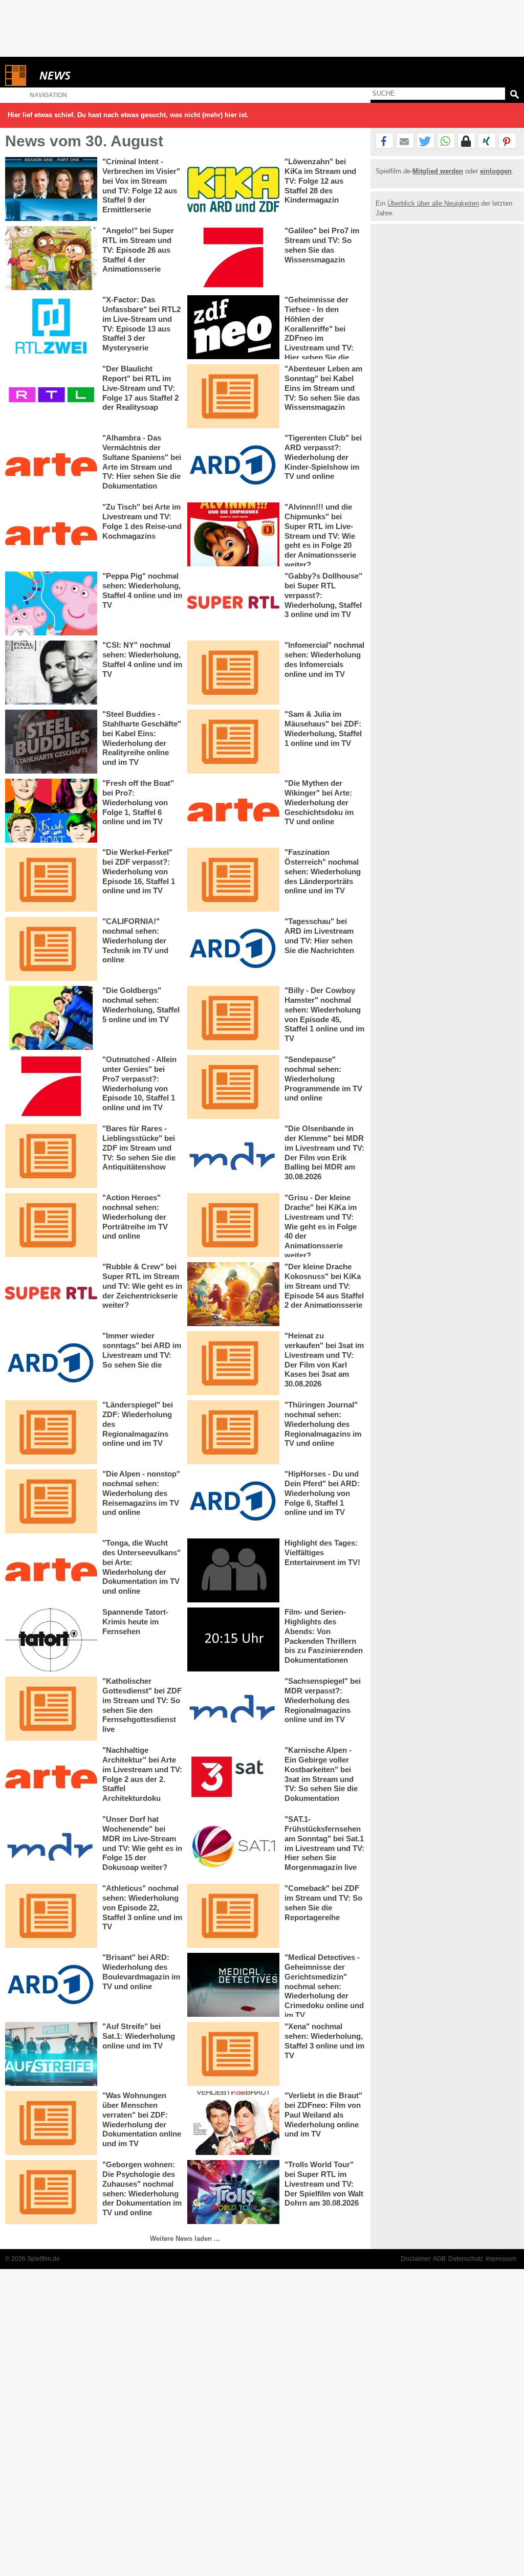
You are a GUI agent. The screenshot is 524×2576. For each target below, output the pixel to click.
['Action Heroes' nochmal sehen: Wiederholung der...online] (51, 1225)
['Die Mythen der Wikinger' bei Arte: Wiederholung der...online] (233, 811)
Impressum (501, 2259)
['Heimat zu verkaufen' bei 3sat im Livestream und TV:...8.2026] (233, 1363)
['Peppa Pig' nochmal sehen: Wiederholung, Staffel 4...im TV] (51, 603)
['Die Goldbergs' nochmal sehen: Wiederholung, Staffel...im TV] (51, 1018)
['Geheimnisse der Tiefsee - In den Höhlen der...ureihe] (233, 327)
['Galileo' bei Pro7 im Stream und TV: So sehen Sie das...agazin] (233, 258)
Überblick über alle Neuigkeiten (433, 203)
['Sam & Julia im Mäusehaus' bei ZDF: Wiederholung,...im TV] (233, 742)
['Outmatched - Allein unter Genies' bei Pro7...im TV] (51, 1087)
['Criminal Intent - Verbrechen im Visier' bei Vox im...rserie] (51, 189)
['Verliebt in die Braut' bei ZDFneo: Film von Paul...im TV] (233, 2123)
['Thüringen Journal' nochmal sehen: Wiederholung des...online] (233, 1432)
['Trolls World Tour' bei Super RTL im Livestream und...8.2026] (233, 2192)
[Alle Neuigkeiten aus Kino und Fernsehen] (92, 75)
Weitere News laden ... (185, 2239)
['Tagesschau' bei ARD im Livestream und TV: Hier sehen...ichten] (233, 949)
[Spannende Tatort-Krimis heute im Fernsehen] (51, 1639)
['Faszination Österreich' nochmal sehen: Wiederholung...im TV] (233, 880)
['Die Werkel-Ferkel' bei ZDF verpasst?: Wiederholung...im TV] (51, 880)
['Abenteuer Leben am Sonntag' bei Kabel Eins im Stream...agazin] (233, 396)
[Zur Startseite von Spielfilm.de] (16, 84)
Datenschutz (466, 2259)
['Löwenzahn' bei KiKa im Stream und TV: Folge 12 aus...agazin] (233, 189)
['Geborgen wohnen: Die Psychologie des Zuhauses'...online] (51, 2192)
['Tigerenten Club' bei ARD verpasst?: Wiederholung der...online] (233, 465)
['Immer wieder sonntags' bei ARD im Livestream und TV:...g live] (51, 1363)
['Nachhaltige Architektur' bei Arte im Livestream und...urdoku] (51, 1778)
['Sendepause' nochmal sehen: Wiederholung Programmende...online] (233, 1087)
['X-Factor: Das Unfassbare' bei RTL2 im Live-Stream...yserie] (51, 327)
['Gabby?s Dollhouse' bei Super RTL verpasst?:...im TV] (233, 603)
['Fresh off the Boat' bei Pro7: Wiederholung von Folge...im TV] (51, 811)
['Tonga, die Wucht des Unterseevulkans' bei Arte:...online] (51, 1570)
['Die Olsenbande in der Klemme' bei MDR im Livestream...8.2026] (233, 1156)
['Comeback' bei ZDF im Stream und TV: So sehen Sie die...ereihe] (233, 1916)
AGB (439, 2259)
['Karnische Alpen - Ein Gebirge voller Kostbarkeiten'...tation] (233, 1778)
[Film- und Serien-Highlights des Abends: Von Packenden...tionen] (233, 1639)
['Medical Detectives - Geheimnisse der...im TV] (233, 1985)
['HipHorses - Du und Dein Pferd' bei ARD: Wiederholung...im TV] (233, 1501)
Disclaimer (416, 2259)
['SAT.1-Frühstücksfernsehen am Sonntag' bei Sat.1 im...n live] (233, 1847)
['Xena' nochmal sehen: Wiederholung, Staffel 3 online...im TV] (233, 2054)
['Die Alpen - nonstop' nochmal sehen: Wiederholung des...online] (51, 1501)
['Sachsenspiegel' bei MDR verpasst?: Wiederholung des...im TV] (233, 1709)
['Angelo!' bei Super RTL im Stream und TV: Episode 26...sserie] (51, 258)
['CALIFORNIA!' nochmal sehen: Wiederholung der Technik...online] (51, 949)
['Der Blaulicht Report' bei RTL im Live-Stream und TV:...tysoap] (51, 396)
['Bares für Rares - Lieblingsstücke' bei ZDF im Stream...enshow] (51, 1156)
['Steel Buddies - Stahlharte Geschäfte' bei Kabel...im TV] (51, 742)
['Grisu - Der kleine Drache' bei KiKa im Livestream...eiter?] (233, 1225)
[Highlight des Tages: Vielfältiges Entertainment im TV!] (233, 1570)
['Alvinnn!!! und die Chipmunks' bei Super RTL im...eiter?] (233, 534)
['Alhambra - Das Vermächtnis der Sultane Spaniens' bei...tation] (51, 465)
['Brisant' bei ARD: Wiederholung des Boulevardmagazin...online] (51, 1985)
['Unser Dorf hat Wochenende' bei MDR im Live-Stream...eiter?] (51, 1847)
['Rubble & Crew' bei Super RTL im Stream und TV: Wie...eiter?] (51, 1294)
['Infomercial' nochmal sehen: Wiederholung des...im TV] (233, 673)
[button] (385, 141)
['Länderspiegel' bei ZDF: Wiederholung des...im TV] (51, 1432)
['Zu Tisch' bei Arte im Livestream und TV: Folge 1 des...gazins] (51, 534)
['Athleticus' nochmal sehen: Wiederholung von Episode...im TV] (51, 1916)
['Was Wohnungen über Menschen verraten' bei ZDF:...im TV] (51, 2123)
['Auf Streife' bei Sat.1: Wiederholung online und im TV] (51, 2054)
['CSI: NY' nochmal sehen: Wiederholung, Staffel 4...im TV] (51, 673)
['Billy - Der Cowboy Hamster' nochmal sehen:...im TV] (233, 1018)
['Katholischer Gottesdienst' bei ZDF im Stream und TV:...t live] (51, 1709)
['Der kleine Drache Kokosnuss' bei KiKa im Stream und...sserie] (233, 1294)
